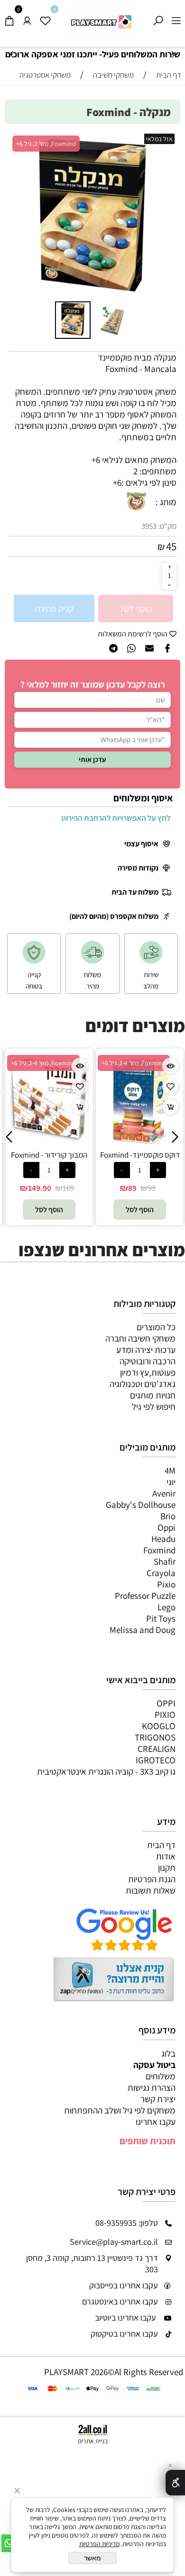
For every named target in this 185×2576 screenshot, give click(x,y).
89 (132, 1188)
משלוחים (161, 2076)
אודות (166, 1856)
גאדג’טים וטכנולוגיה (143, 1384)
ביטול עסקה (154, 2065)
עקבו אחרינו (156, 2122)
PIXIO (165, 1714)
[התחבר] (27, 18)
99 (152, 1188)
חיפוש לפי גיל (154, 1406)
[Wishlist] (45, 18)
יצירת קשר (158, 2099)
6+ (117, 482)
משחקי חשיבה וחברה (140, 1338)
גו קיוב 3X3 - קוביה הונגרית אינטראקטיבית (106, 1771)
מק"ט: (167, 526)
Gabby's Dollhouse (141, 1505)
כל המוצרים (156, 1327)
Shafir (165, 1561)
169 (68, 1188)
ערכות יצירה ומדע (146, 1350)
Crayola (161, 1573)
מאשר (92, 2558)
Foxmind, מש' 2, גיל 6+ (46, 144)
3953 (149, 526)
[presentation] (12, 55)
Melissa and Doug (143, 1630)
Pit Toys (161, 1618)
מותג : (166, 502)
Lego (166, 1607)
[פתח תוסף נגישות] (175, 2483)
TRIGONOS (155, 1737)
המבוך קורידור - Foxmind (49, 1155)
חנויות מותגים (153, 1395)
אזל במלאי (159, 139)
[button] (166, 216)
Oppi (166, 1527)
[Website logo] (102, 22)
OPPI (166, 1703)
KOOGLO (159, 1726)
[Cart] (9, 18)
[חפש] (158, 18)
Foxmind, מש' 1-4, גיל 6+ (134, 1063)
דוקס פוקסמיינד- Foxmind (140, 1155)
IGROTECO (156, 1760)
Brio (168, 1516)
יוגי (171, 1482)
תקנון (167, 1868)
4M (170, 1470)
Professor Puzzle (145, 1596)
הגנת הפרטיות (152, 1879)
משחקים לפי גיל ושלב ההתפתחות (120, 2110)
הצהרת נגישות (152, 2087)
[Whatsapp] (9, 2543)
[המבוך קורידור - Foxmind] (49, 1139)
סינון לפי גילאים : (149, 482)
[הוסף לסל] (80, 1107)
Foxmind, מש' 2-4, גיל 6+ (43, 1063)
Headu (163, 1539)
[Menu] (176, 18)
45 (171, 546)
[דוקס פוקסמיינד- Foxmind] (140, 1146)
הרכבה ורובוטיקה (148, 1361)
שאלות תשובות (151, 1890)
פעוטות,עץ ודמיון (148, 1372)
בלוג (168, 2053)
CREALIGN (157, 1749)
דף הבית (161, 1845)
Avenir (164, 1493)
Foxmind (159, 1550)
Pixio (166, 1584)
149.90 (40, 1188)
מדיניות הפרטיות (99, 2544)
